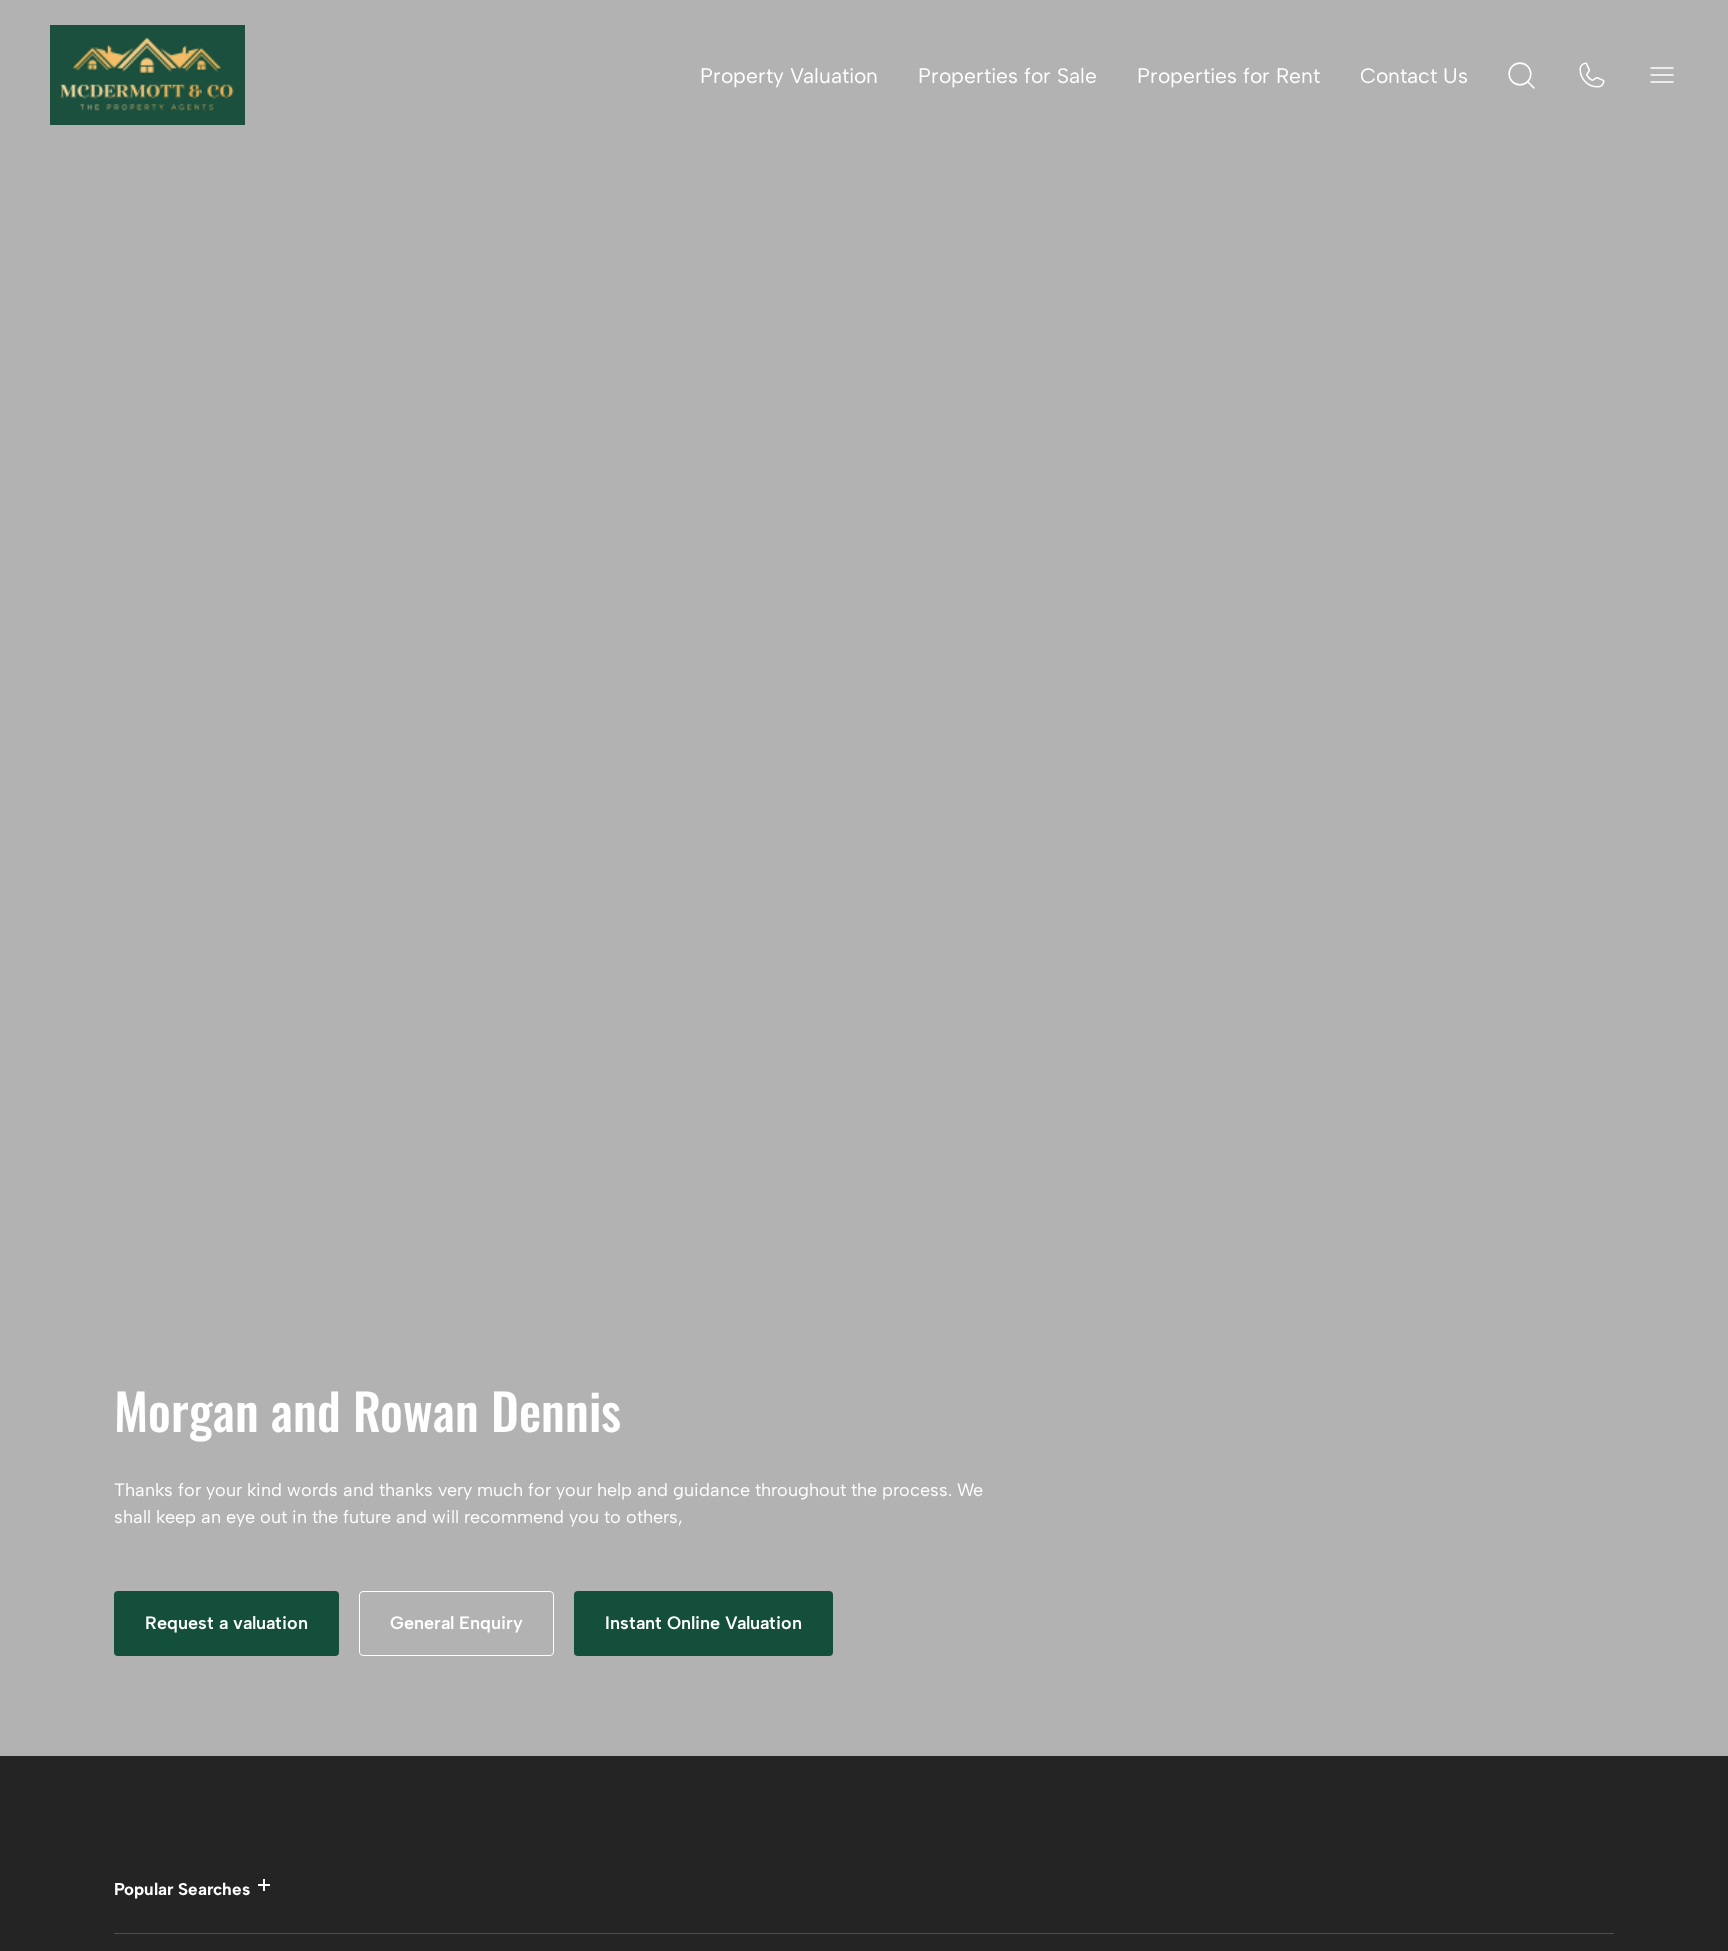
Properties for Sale (1007, 75)
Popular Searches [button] (182, 1889)
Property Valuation (789, 75)
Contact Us (1414, 75)
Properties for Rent (1228, 75)
